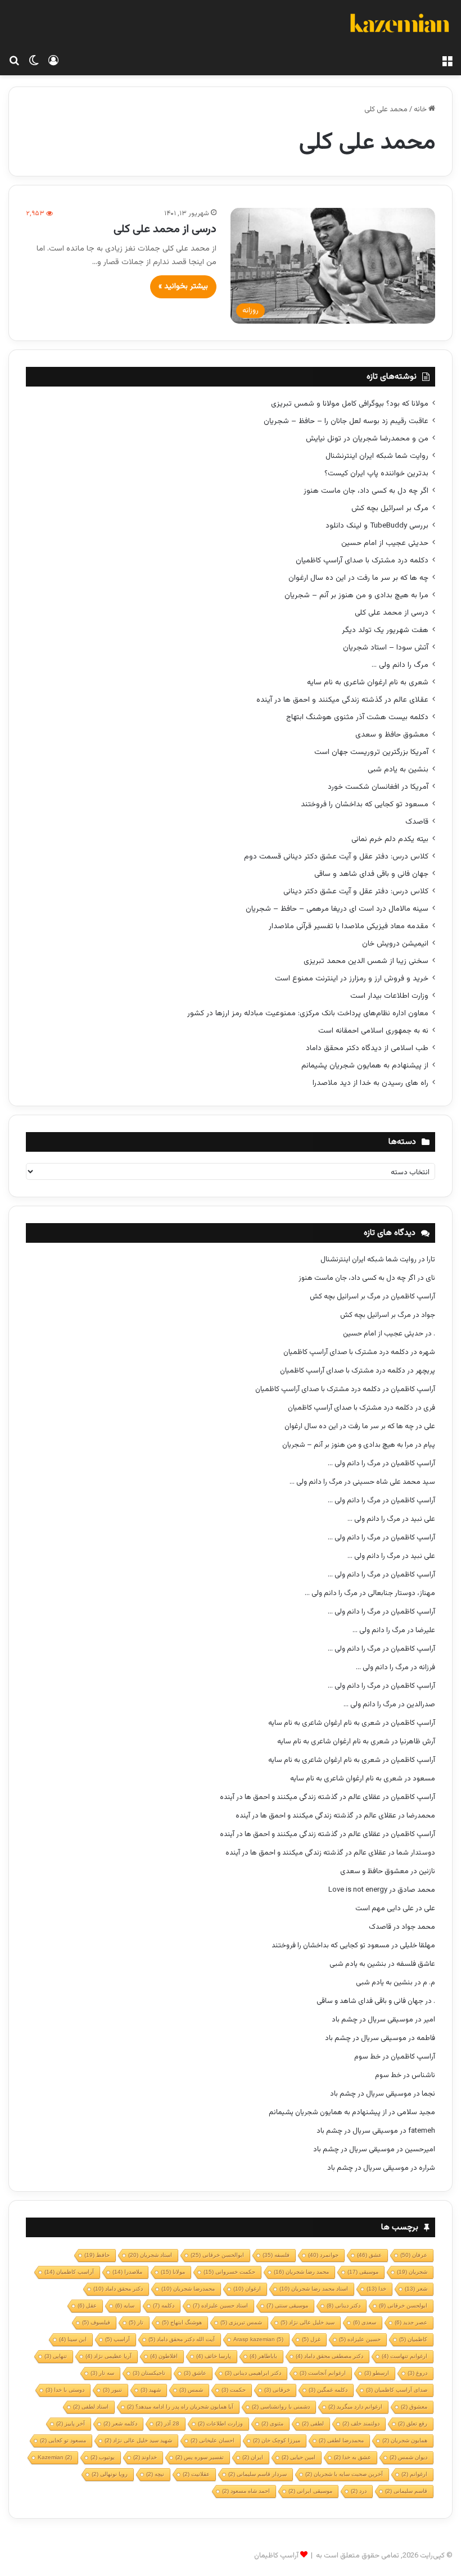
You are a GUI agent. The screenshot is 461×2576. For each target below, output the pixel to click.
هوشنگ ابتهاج (182, 2322)
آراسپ (117, 2339)
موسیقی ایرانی (310, 2491)
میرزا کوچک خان (277, 2440)
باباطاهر (263, 2356)
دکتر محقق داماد (118, 2289)
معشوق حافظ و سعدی (392, 735)
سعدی (365, 2322)
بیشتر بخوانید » (183, 287)
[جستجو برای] (14, 61)
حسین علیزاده (360, 2339)
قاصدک (417, 822)
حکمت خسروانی (229, 2272)
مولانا (173, 2272)
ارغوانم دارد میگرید (355, 2407)
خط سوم (367, 2057)
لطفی (313, 2423)
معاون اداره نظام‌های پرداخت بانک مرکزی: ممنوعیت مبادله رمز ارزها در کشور (308, 1013)
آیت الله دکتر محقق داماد (182, 2339)
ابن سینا (73, 2339)
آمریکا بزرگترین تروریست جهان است (371, 752)
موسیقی (363, 2272)
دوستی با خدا (65, 2390)
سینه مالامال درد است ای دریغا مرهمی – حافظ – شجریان (337, 909)
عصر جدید (411, 2322)
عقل (87, 2305)
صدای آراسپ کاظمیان (397, 2390)
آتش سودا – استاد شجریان (386, 648)
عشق (369, 2255)
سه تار (102, 2373)
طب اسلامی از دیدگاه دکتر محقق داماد (367, 1048)
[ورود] (53, 61)
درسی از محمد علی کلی (165, 229)
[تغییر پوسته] (34, 61)
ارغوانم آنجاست (323, 2373)
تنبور (112, 2390)
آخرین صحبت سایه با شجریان (344, 2474)
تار (136, 2322)
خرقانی (277, 2390)
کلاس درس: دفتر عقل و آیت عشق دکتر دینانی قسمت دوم (336, 857)
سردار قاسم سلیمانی (257, 2474)
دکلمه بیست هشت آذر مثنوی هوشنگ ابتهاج (357, 717)
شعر (416, 2289)
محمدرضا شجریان (188, 2289)
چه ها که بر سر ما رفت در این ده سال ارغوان (358, 578)
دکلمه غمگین (328, 2390)
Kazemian (55, 2457)
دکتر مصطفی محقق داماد (329, 2356)
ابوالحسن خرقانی (217, 2255)
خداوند (145, 2457)
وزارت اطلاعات (220, 2423)
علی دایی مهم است (385, 1909)
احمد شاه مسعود (246, 2491)
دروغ (417, 2373)
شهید (151, 2390)
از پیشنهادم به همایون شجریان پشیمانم (365, 1066)
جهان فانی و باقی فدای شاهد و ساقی (371, 874)
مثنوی (272, 2423)
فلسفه (276, 2255)
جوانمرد (323, 2255)
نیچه (155, 2474)
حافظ (97, 2255)
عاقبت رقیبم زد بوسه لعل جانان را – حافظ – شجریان (346, 421)
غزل (311, 2339)
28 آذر (168, 2423)
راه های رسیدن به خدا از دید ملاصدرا (370, 1083)
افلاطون (164, 2356)
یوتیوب (103, 2457)
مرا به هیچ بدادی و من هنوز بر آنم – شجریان (356, 595)
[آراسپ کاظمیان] (399, 25)
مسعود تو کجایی (63, 2440)
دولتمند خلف (361, 2423)
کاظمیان (413, 2339)
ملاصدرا (127, 2272)
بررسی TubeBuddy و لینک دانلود (377, 526)
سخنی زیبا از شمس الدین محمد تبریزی (366, 961)
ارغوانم (414, 2474)
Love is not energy (358, 1890)
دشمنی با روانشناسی (281, 2407)
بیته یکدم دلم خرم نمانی (390, 839)
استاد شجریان (150, 2255)
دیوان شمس (408, 2457)
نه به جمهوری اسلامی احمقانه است (373, 1031)
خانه (421, 110)
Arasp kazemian (258, 2339)
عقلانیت (196, 2474)
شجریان (412, 2272)
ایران (253, 2457)
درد (359, 2491)
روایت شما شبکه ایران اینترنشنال (377, 456)
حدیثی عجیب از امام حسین (385, 543)
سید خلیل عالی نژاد (308, 2322)
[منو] (447, 61)
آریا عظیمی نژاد (109, 2356)
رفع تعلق (413, 2423)
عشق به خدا (352, 2457)
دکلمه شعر (120, 2423)
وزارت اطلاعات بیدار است (389, 996)
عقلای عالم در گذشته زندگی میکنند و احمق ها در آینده (342, 700)
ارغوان (247, 2289)
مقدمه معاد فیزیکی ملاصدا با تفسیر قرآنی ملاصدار (349, 926)
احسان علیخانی (213, 2440)
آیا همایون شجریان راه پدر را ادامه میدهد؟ (180, 2407)
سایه (125, 2305)
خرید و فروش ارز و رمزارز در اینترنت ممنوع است (352, 978)
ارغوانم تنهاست (404, 2356)
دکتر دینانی (344, 2305)
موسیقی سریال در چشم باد (372, 2020)
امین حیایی (299, 2457)
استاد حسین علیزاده (220, 2305)
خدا (376, 2289)
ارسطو (377, 2373)
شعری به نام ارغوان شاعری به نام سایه (368, 682)
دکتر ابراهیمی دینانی (253, 2373)
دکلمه (164, 2305)
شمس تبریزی (241, 2322)
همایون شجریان (405, 2440)
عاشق (195, 2373)
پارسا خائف (214, 2356)
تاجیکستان (149, 2373)
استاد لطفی (91, 2407)
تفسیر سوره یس (200, 2457)
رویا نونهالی (110, 2474)
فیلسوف (96, 2322)
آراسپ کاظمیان (413, 1297)
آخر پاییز (71, 2423)
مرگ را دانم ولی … (400, 665)
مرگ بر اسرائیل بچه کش (390, 508)
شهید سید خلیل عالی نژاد (138, 2440)
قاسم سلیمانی (406, 2491)
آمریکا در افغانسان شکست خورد (378, 787)
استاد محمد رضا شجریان (314, 2289)
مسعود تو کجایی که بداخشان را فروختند (365, 804)
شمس (191, 2390)
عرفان (414, 2255)
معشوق (414, 2407)
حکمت (234, 2390)
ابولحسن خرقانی (403, 2305)
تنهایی (56, 2356)
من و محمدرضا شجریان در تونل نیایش (367, 439)
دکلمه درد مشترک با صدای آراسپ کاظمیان (362, 560)
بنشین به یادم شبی (398, 769)
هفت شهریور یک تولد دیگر (385, 630)
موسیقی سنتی (287, 2305)
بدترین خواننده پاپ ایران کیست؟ (376, 473)
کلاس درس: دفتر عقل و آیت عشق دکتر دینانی (356, 891)
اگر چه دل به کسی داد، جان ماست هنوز (366, 491)
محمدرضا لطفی (341, 2440)
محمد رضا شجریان (301, 2272)
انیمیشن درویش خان (395, 944)
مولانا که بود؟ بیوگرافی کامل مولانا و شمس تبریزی (350, 404)
